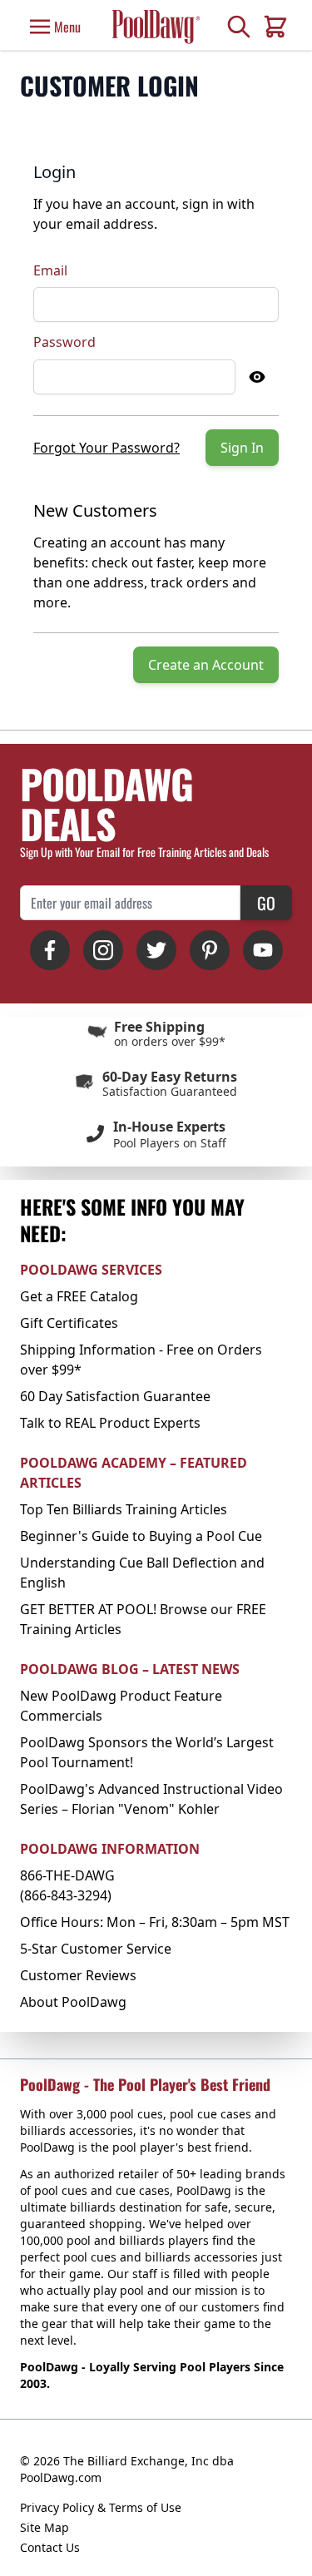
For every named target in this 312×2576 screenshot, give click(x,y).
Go (266, 903)
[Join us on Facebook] (50, 950)
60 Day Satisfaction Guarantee (115, 1396)
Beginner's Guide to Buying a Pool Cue (141, 1536)
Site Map (45, 2527)
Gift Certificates (69, 1323)
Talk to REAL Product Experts (110, 1423)
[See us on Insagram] (103, 950)
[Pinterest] (210, 950)
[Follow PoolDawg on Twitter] (156, 950)
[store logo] (156, 27)
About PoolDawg (73, 2002)
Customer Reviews (78, 1975)
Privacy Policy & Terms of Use (101, 2507)
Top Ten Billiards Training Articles (124, 1509)
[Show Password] (257, 377)
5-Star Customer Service (96, 1949)
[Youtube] (263, 950)
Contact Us (50, 2547)
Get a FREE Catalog (79, 1296)
